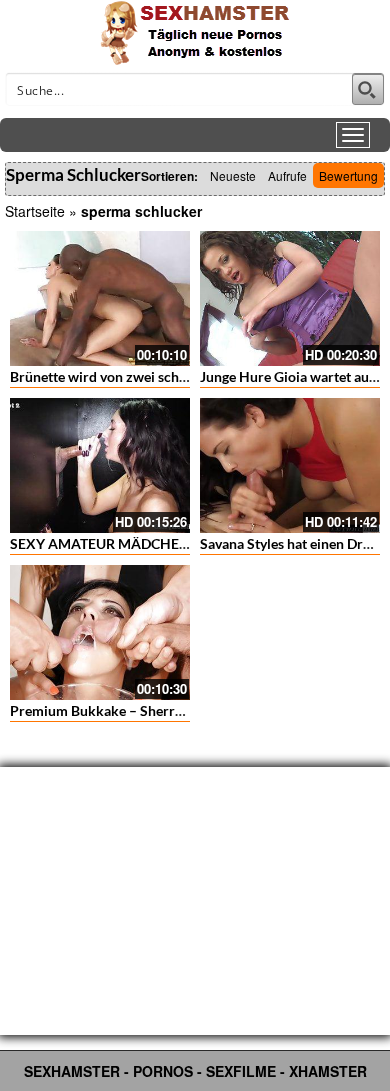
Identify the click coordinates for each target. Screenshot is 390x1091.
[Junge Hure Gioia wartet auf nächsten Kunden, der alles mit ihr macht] (290, 298)
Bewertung (348, 175)
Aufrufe (287, 175)
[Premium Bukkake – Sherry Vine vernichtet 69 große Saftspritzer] (100, 632)
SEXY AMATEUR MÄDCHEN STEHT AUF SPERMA (168, 543)
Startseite (35, 211)
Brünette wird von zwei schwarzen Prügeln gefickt (166, 376)
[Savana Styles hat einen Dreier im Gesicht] (290, 465)
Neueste (233, 175)
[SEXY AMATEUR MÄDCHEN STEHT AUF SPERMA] (100, 465)
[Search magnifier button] (368, 89)
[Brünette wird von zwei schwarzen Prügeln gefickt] (100, 298)
